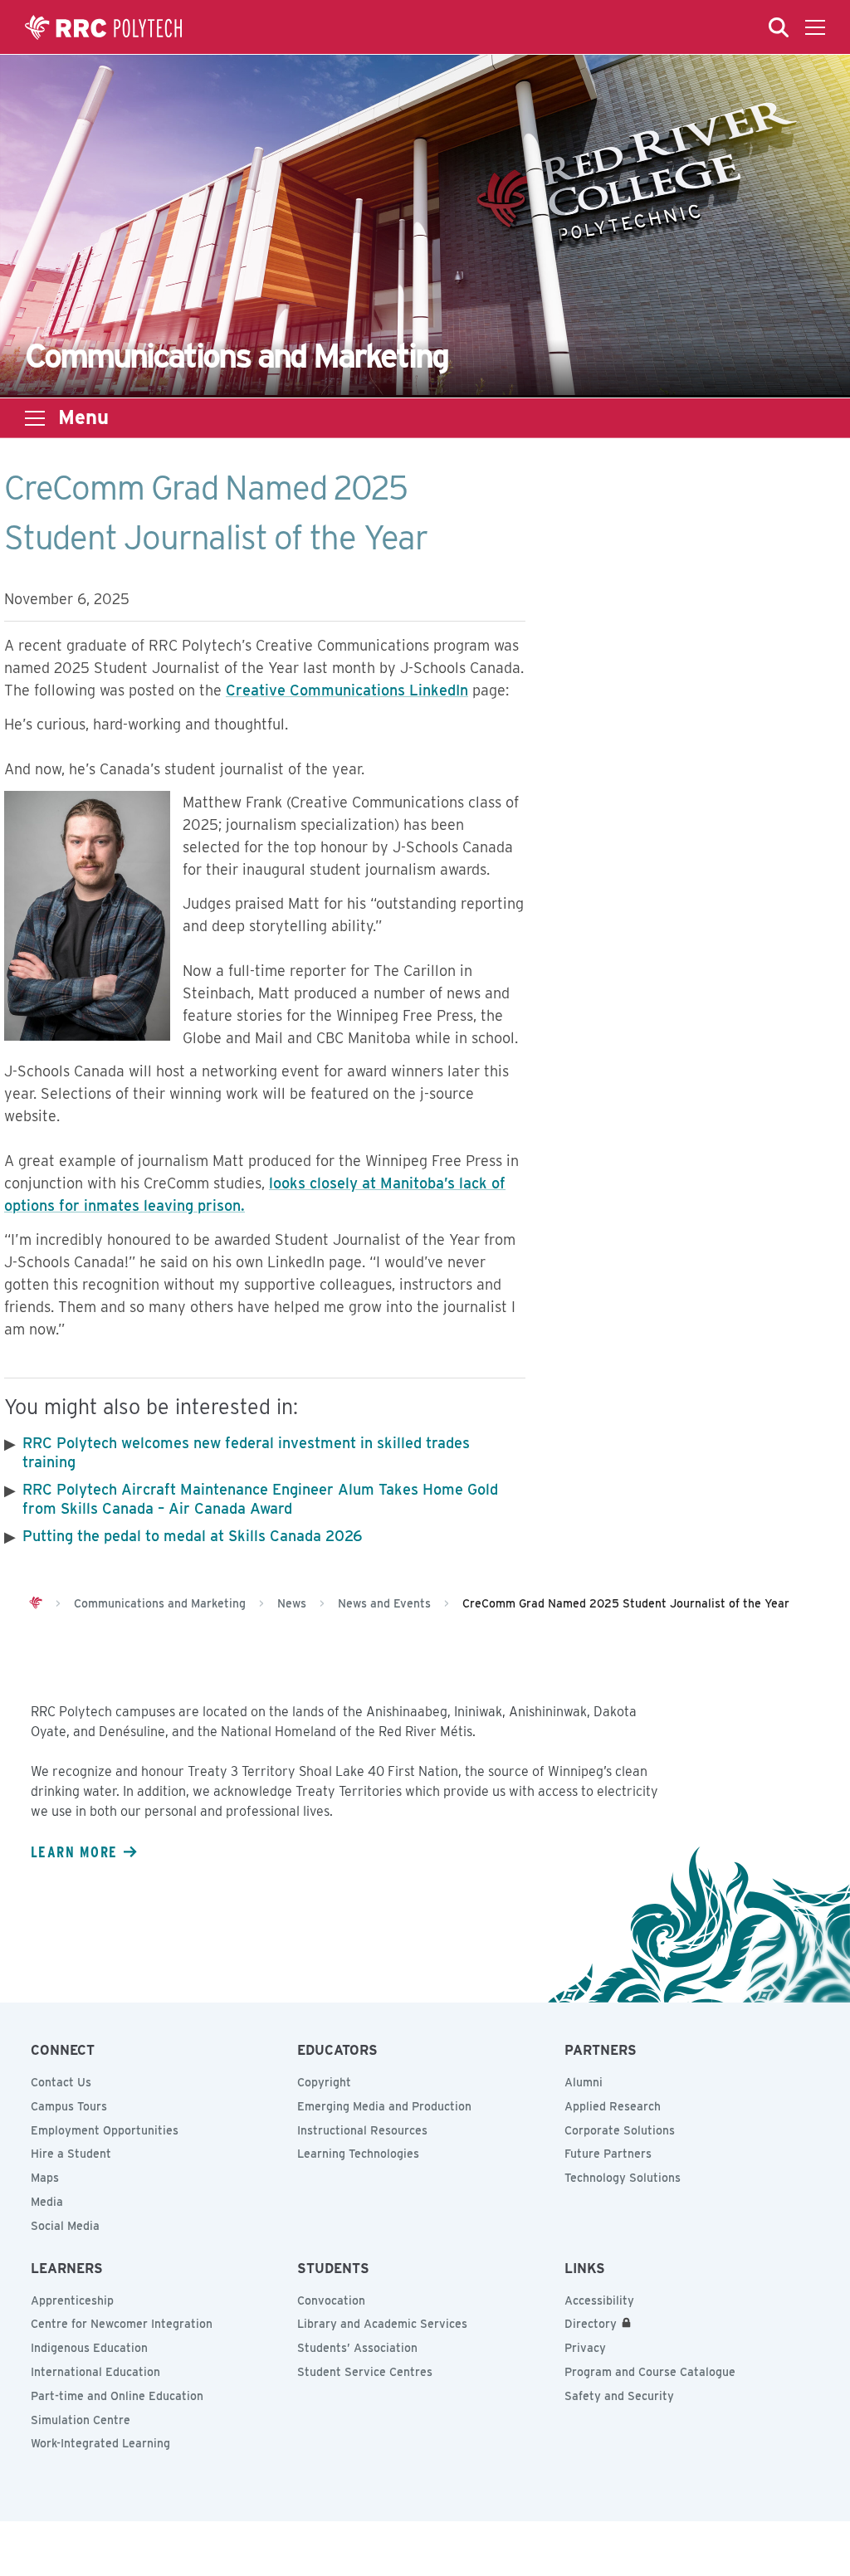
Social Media (65, 2226)
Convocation (331, 2300)
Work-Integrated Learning (100, 2443)
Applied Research (613, 2106)
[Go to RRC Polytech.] (36, 1603)
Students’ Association (357, 2348)
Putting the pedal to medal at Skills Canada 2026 (192, 1536)
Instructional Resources (362, 2130)
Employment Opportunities (105, 2130)
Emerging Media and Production (384, 2106)
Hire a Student (71, 2154)
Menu (83, 417)
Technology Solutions (623, 2178)
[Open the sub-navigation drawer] (35, 418)
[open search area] (779, 27)
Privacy (585, 2348)
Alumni (584, 2082)
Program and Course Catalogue (650, 2372)
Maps (45, 2178)
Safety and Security (619, 2396)
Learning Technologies (358, 2154)
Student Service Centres (365, 2372)
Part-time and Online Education (117, 2396)
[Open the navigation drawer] (815, 27)
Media (47, 2202)
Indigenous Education (89, 2348)
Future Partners (608, 2154)
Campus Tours (69, 2106)
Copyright (324, 2082)
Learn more (74, 1851)
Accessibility (599, 2300)
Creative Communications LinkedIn (347, 690)
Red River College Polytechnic (104, 27)
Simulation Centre (81, 2420)
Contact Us (61, 2082)
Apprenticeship (72, 2300)
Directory (591, 2324)
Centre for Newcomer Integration (122, 2324)
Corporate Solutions (620, 2130)
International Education (95, 2372)
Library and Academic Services (382, 2324)
